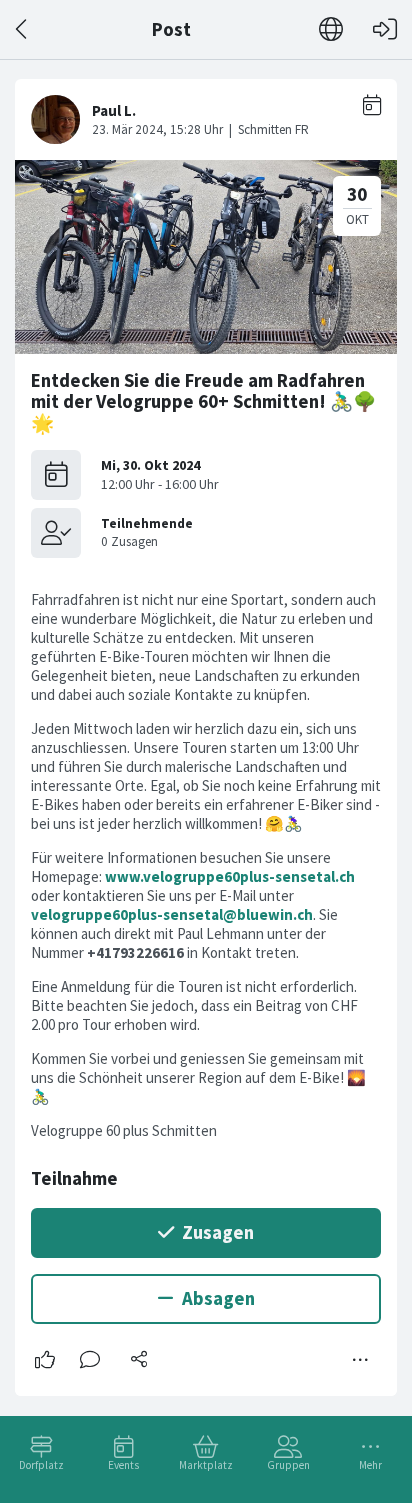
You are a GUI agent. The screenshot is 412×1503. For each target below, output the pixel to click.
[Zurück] (22, 29)
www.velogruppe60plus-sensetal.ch (230, 876)
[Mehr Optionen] (361, 1360)
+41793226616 (135, 952)
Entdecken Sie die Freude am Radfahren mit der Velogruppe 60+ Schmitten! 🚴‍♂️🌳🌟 (203, 402)
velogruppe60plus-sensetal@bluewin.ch (172, 914)
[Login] (385, 29)
